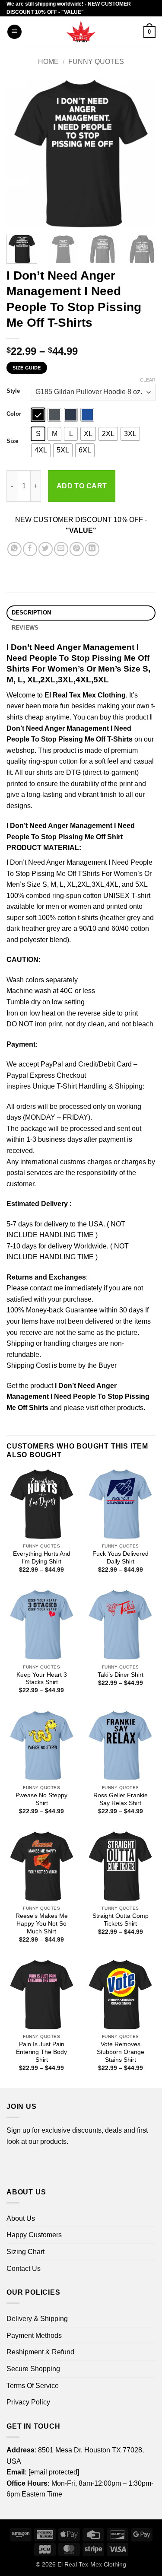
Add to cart (82, 486)
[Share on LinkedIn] (92, 549)
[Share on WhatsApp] (14, 549)
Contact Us (24, 2269)
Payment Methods (34, 2336)
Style (13, 391)
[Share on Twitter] (46, 549)
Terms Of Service (33, 2386)
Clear (148, 380)
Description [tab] (32, 613)
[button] (14, 32)
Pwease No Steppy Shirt (41, 1799)
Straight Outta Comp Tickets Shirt (121, 1920)
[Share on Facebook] (30, 549)
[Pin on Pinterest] (77, 549)
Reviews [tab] (25, 628)
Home (48, 62)
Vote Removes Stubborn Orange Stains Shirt (121, 2052)
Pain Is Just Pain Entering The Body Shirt (41, 2052)
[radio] (38, 415)
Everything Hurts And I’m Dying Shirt (42, 1558)
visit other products (115, 1408)
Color (14, 414)
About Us (21, 2218)
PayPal (52, 1064)
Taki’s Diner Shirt (121, 1675)
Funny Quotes (96, 62)
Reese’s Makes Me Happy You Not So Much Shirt (42, 1923)
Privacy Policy (28, 2402)
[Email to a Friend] (61, 549)
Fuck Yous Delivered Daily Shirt (121, 1558)
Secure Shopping (33, 2369)
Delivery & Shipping (37, 2319)
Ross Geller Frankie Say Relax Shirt (121, 1799)
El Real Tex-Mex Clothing (92, 2564)
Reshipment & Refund (40, 2352)
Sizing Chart (25, 2252)
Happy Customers (34, 2235)
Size (12, 441)
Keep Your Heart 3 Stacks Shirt (42, 1679)
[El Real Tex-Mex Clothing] (81, 32)
